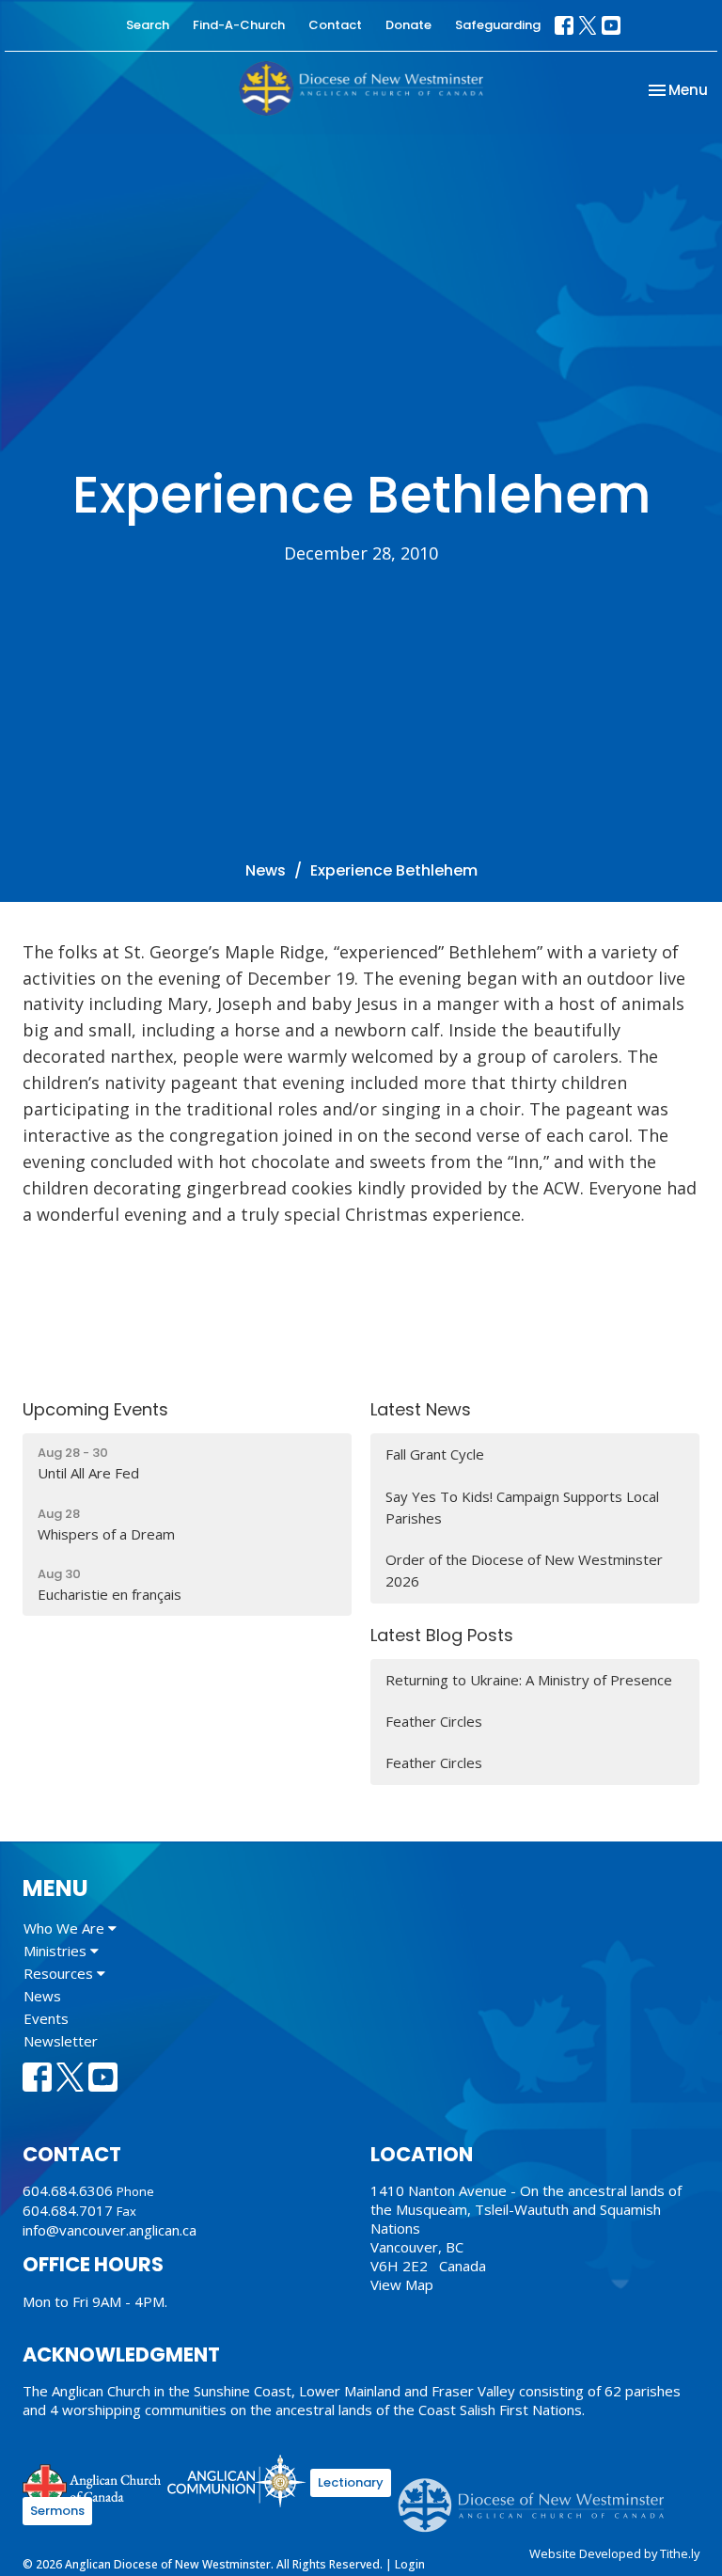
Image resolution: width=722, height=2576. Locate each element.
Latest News (421, 1409)
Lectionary (351, 2482)
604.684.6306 (68, 2190)
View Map (402, 2284)
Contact (335, 25)
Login (410, 2564)
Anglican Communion (236, 2481)
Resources (60, 1973)
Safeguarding (498, 25)
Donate (408, 25)
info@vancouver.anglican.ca (110, 2230)
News (266, 870)
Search (148, 25)
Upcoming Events (95, 1409)
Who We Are (66, 1928)
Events (46, 2018)
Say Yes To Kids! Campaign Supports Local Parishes (522, 1507)
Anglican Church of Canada (93, 2484)
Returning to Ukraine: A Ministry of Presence (529, 1680)
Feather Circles (434, 1721)
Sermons (57, 2511)
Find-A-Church (239, 25)
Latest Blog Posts (442, 1635)
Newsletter (61, 2041)
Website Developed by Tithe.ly (614, 2553)
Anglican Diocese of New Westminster (538, 2496)
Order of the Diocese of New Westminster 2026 (524, 1570)
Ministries (57, 1951)
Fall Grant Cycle (435, 1454)
